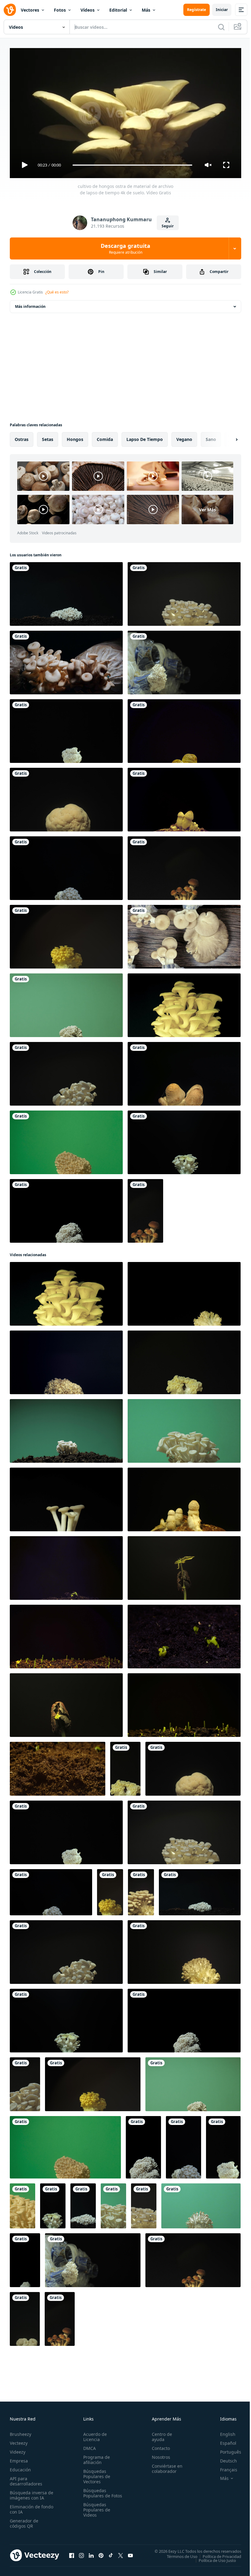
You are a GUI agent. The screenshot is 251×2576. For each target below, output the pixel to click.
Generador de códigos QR (24, 2521)
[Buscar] (221, 27)
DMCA (88, 2445)
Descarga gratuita (125, 248)
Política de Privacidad (217, 2554)
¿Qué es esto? (57, 292)
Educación (20, 2467)
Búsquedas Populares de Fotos (96, 2493)
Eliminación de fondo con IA (25, 2507)
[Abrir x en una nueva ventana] (121, 2553)
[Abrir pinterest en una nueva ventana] (101, 2553)
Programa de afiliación (95, 2457)
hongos (75, 437)
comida (105, 437)
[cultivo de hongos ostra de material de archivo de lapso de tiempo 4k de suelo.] (66, 592)
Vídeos (88, 10)
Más (146, 10)
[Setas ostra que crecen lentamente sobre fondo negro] (66, 660)
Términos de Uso (178, 2554)
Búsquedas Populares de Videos (96, 2512)
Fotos (60, 10)
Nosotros (158, 2454)
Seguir (168, 226)
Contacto (158, 2445)
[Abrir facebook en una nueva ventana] (72, 2553)
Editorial (118, 10)
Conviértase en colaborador (164, 2466)
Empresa (19, 2458)
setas (48, 437)
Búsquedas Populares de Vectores (96, 2474)
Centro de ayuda (159, 2434)
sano (211, 437)
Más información (30, 304)
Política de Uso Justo (213, 2558)
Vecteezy (19, 2440)
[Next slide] (227, 437)
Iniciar (222, 10)
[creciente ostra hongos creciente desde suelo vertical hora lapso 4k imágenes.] (25, 2258)
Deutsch (224, 2458)
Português (226, 2449)
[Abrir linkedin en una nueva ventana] (91, 2553)
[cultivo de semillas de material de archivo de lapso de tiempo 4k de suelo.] (66, 1566)
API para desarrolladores (26, 2478)
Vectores (30, 10)
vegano (184, 437)
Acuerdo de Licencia (94, 2434)
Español (224, 2440)
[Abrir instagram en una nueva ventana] (81, 2553)
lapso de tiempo (145, 437)
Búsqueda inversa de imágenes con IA (30, 2492)
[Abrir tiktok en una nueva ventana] (111, 2553)
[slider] (133, 165)
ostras (22, 437)
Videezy (18, 2449)
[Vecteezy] (10, 10)
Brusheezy (21, 2431)
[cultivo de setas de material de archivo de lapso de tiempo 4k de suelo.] (184, 729)
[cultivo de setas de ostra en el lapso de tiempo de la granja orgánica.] (184, 660)
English (223, 2431)
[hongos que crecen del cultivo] (184, 934)
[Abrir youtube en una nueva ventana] (130, 2553)
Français (224, 2467)
